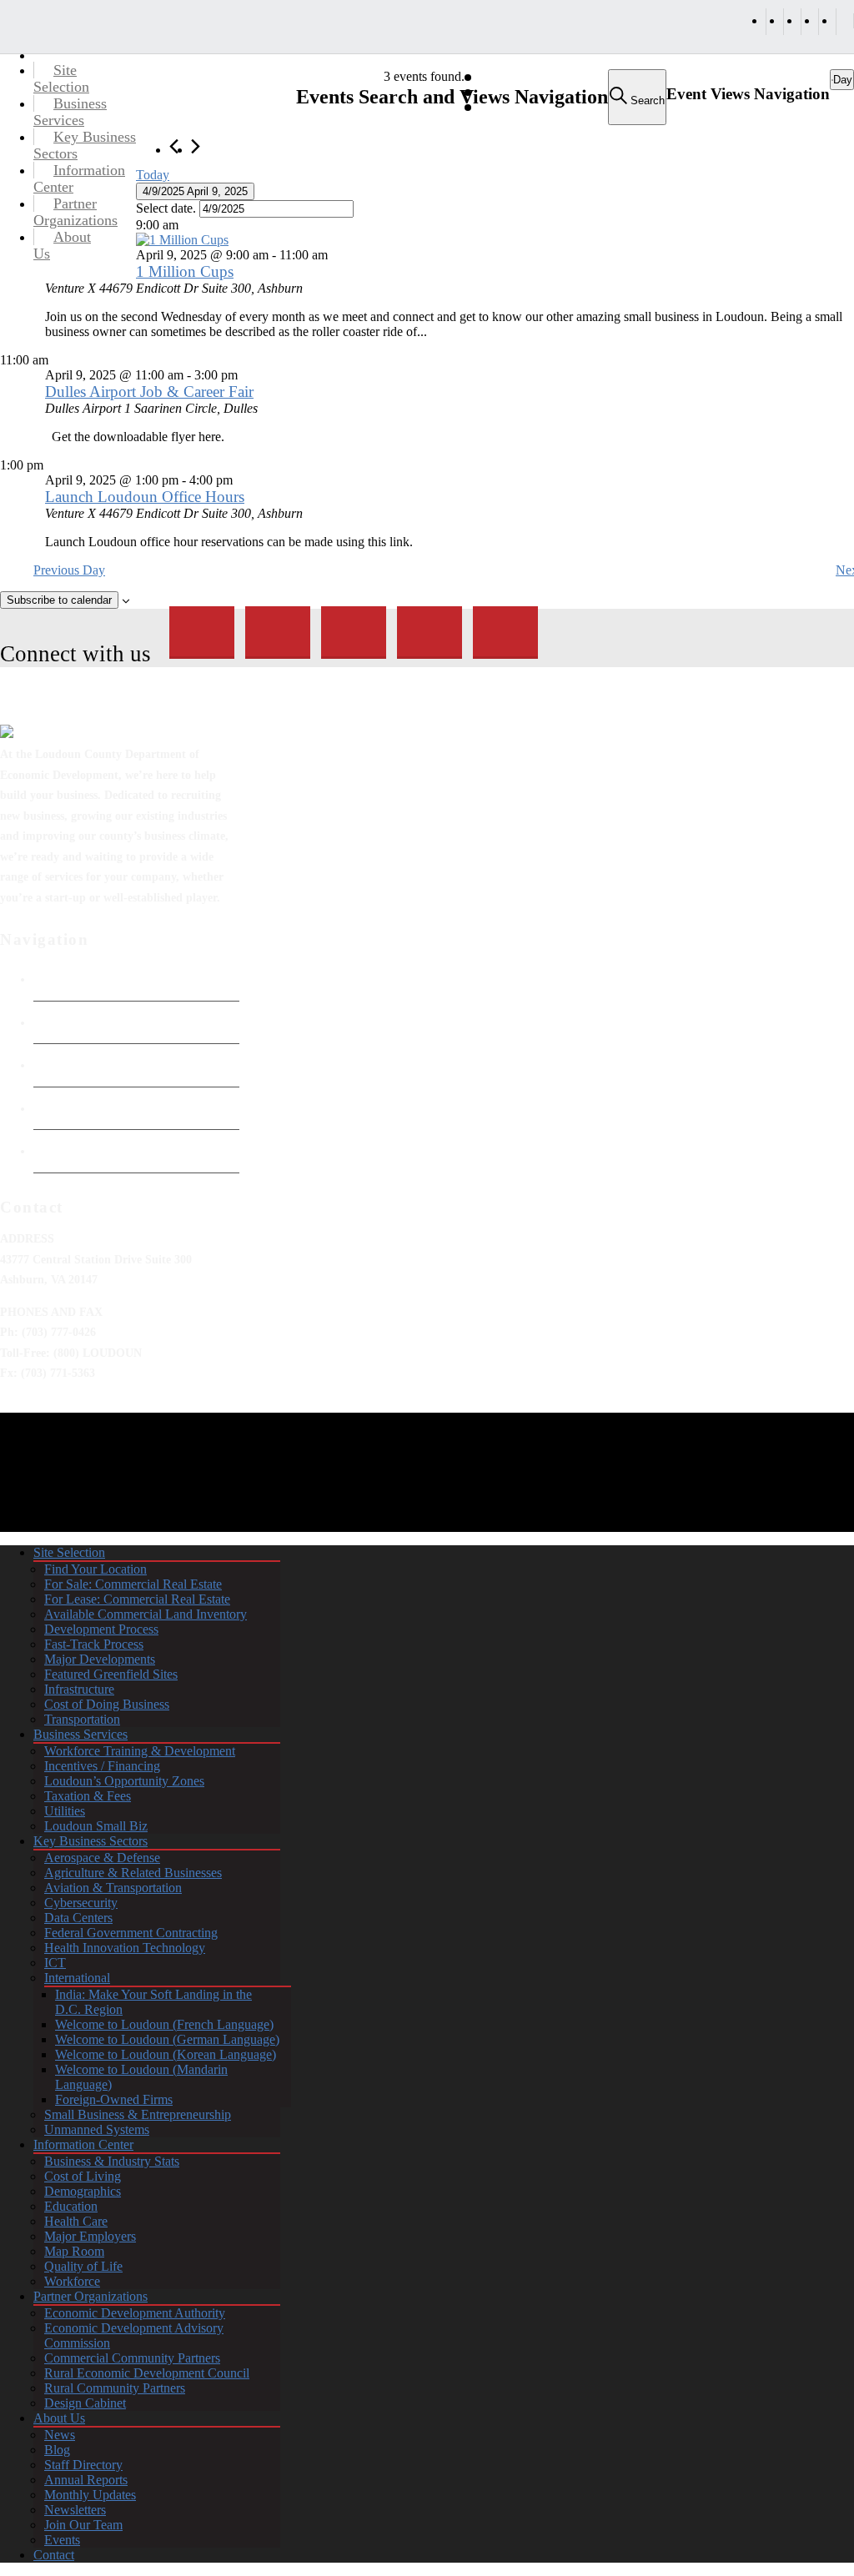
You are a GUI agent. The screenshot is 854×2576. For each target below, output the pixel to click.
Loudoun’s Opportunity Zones (124, 1781)
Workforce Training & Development (140, 1751)
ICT (55, 1963)
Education (71, 2206)
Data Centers (78, 1918)
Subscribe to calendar (59, 600)
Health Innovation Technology (125, 1948)
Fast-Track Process (94, 1644)
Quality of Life (83, 2266)
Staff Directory (83, 2465)
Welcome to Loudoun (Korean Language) (166, 2054)
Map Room (74, 2251)
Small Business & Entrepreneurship (138, 2114)
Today (153, 175)
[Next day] (196, 146)
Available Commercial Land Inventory (146, 1614)
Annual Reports (86, 2480)
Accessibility (67, 1108)
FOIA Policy (65, 1065)
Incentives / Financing (102, 1766)
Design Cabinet (85, 2403)
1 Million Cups (185, 271)
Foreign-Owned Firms (114, 2099)
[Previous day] (174, 146)
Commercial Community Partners (132, 2358)
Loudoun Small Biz (96, 1826)
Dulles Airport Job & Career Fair (149, 392)
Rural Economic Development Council (147, 2373)
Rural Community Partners (115, 2388)
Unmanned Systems (97, 2129)
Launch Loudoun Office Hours (145, 497)
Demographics (83, 2191)
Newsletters (75, 2510)
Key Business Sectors (90, 1841)
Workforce (72, 2281)
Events (62, 2540)
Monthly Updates (90, 2495)
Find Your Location (95, 1569)
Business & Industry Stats (112, 2161)
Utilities (65, 1811)
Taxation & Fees (88, 1796)
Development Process (101, 1629)
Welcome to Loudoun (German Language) (167, 2039)
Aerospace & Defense (102, 1858)
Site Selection (69, 1552)
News (60, 2435)
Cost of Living (83, 2176)
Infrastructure (79, 1689)
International (77, 1978)
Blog (57, 2450)
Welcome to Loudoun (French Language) (164, 2024)
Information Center (83, 2144)
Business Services (80, 1734)
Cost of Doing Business (107, 1704)
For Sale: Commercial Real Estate (133, 1584)
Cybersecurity (81, 1903)
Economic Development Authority (123, 1022)
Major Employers (90, 2236)
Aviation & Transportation (113, 1888)
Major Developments (100, 1659)
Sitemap (54, 1151)
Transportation (82, 1719)
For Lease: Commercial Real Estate (137, 1599)
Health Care (76, 2221)
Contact (54, 2555)
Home (49, 979)
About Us (59, 2418)
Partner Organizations (90, 2296)
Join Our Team (83, 2525)
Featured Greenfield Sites (111, 1674)
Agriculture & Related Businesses (133, 1873)
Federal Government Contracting (131, 1933)
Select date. (168, 208)
